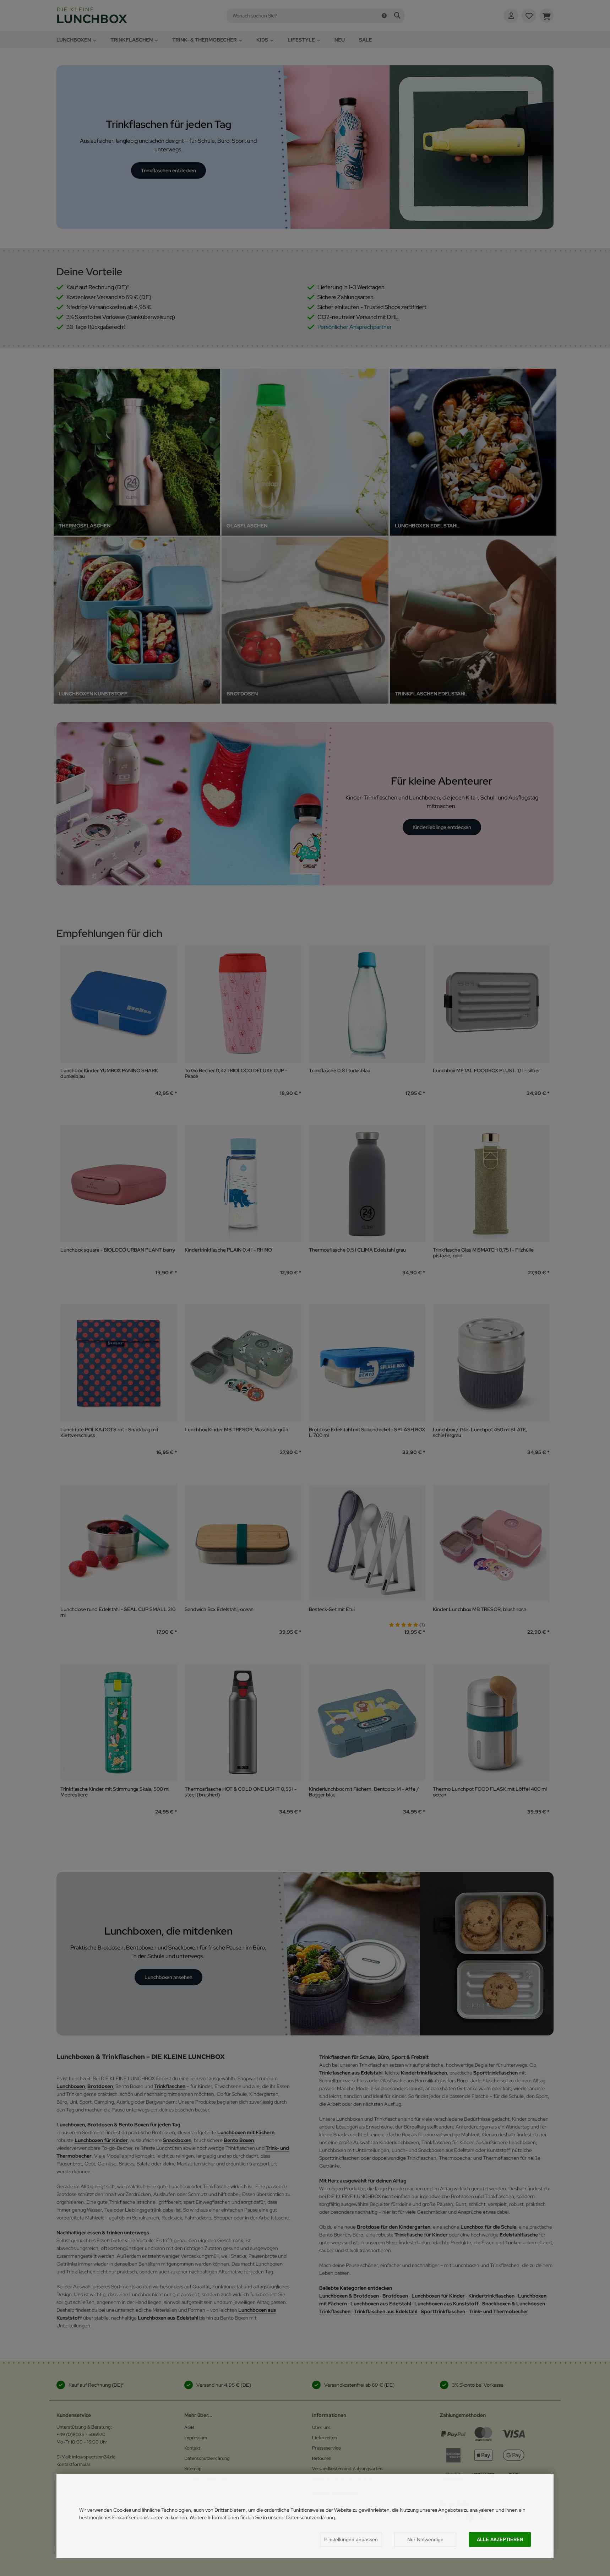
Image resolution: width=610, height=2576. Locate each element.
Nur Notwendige (425, 2539)
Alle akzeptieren (500, 2540)
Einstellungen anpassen (351, 2539)
